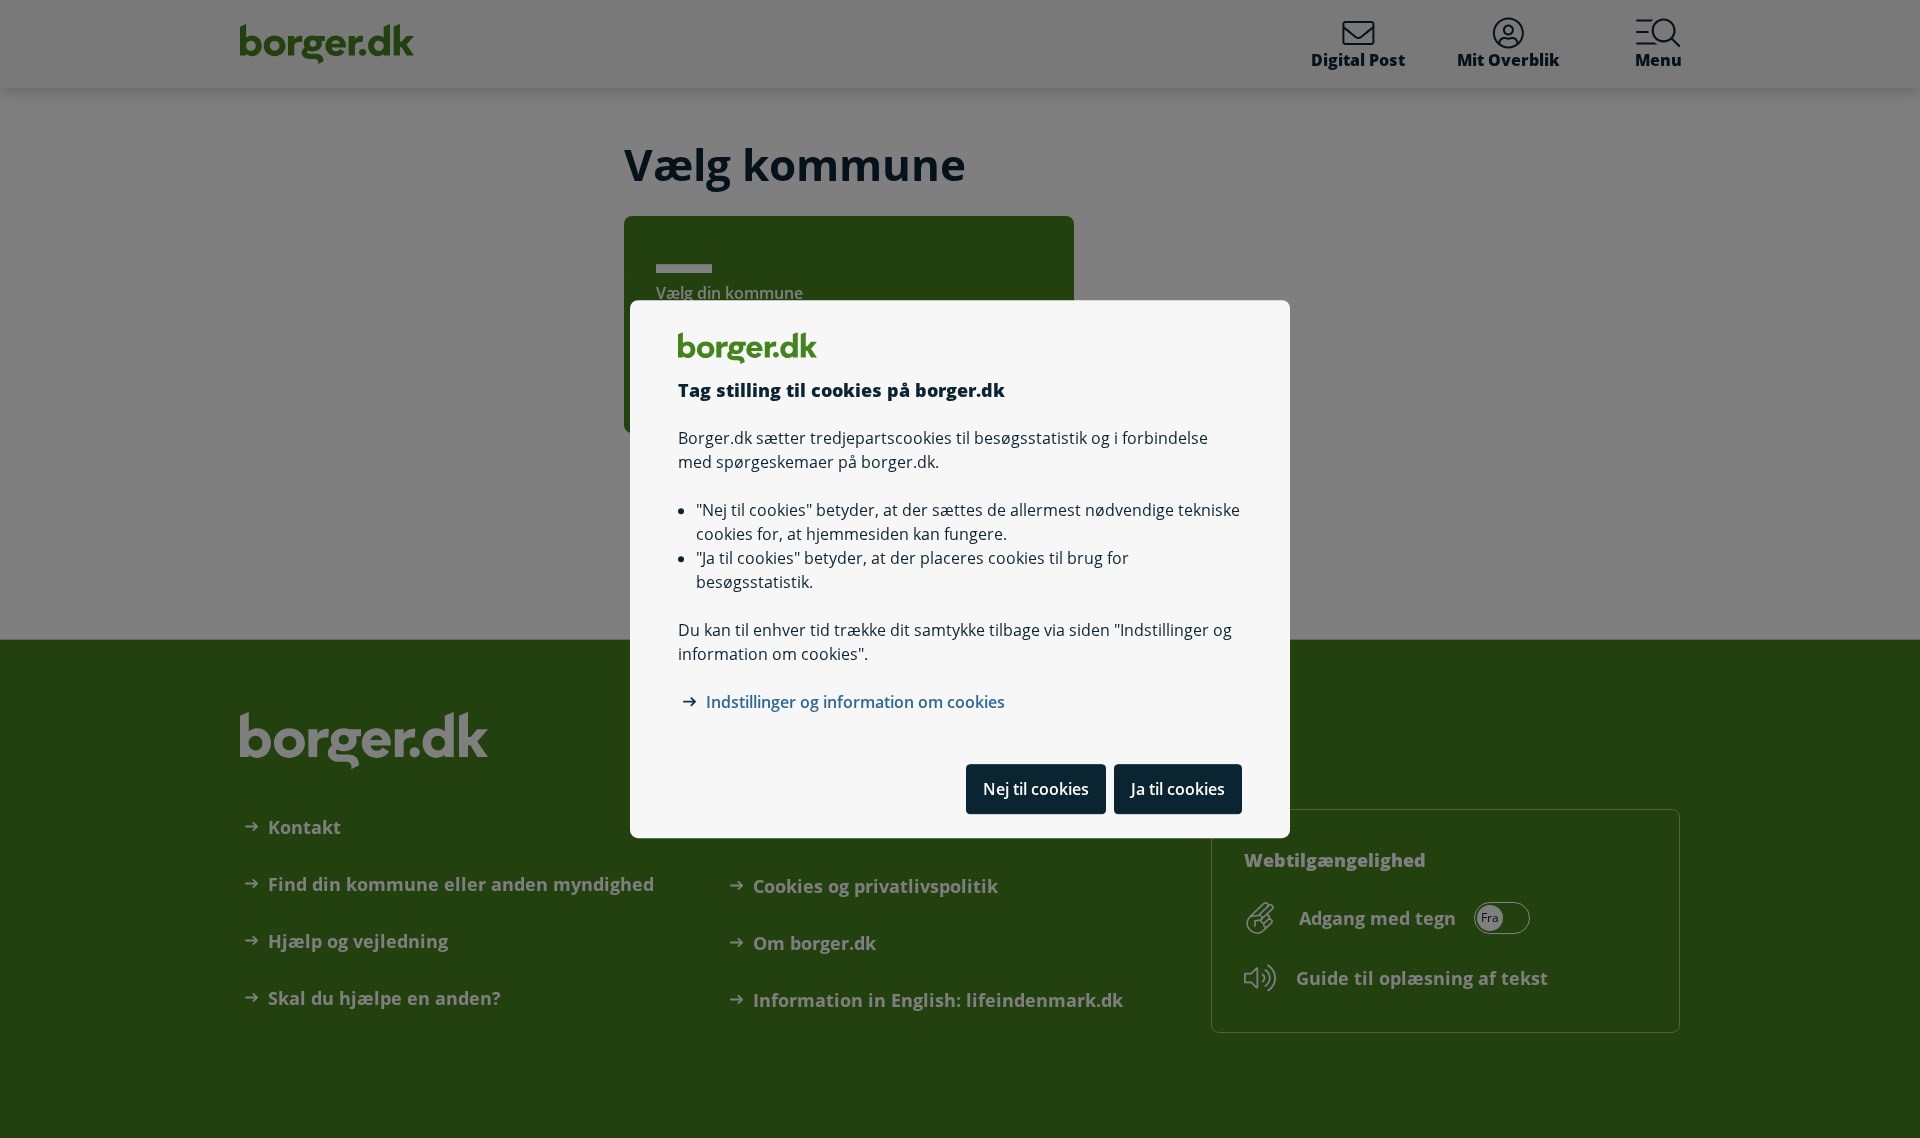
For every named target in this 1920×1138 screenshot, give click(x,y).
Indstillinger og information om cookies (855, 702)
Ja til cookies (1178, 789)
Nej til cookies (1036, 789)
